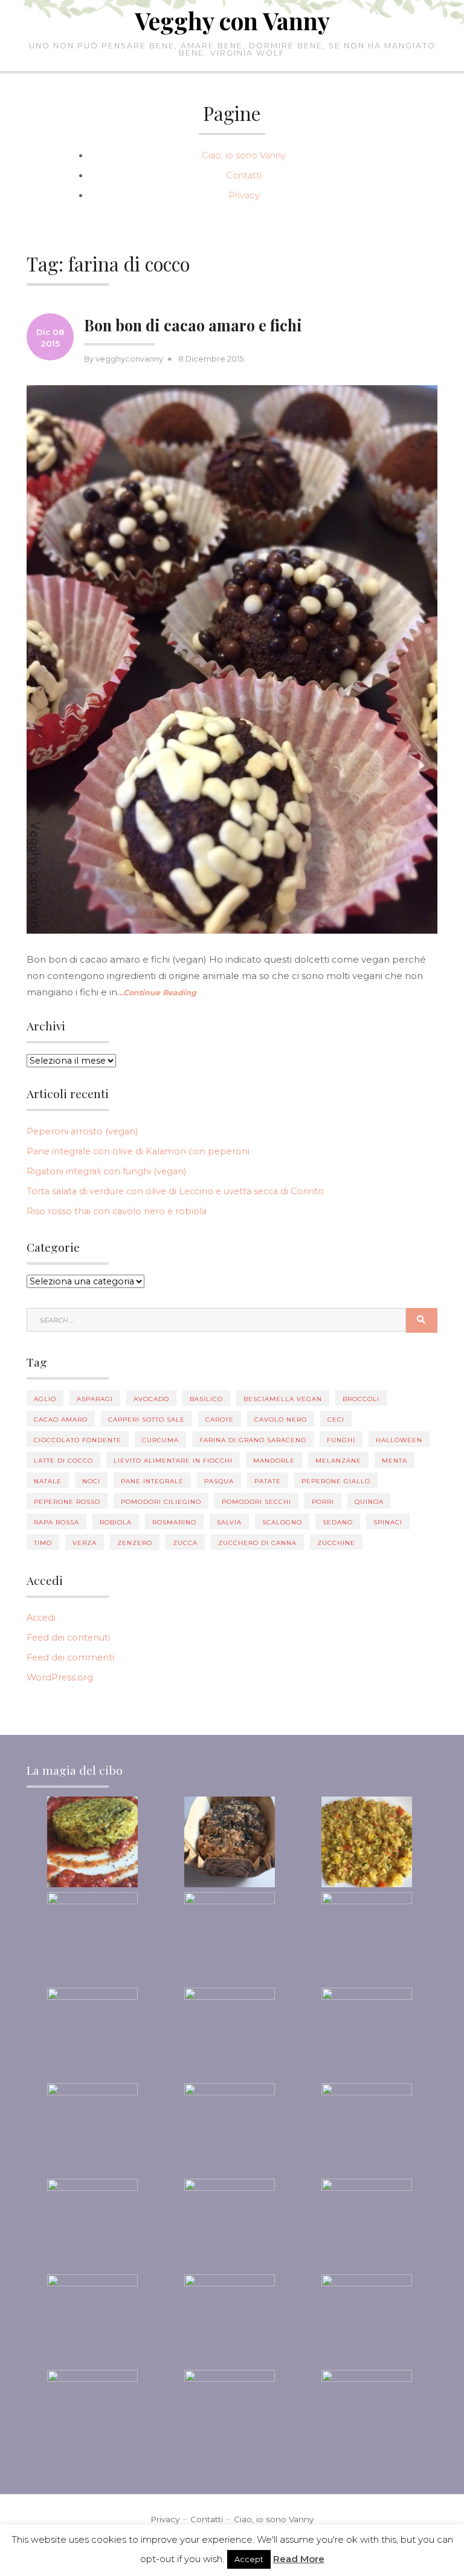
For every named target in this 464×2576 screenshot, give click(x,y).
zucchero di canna (257, 1543)
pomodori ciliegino (161, 1502)
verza (85, 1543)
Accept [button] (249, 2559)
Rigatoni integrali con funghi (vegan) (106, 1171)
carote (220, 1420)
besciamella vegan (283, 1399)
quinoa (369, 1502)
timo (43, 1543)
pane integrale (152, 1481)
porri (323, 1502)
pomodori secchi (256, 1502)
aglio (45, 1399)
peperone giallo (336, 1481)
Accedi (41, 1618)
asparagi (95, 1399)
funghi (341, 1440)
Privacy (244, 195)
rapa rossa (56, 1522)
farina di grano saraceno (253, 1440)
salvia (229, 1522)
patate (268, 1481)
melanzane (338, 1461)
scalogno (282, 1522)
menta (395, 1461)
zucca (185, 1543)
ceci (336, 1420)
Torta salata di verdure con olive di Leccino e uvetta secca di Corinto (175, 1191)
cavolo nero (281, 1420)
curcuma (160, 1440)
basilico (206, 1399)
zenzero (135, 1543)
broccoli (361, 1399)
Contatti (244, 175)
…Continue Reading (157, 993)
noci (91, 1481)
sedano (338, 1522)
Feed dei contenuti (68, 1638)
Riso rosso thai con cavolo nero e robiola (117, 1211)
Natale (48, 1481)
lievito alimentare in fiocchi (173, 1461)
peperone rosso (67, 1502)
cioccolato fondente (78, 1440)
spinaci (388, 1522)
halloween (399, 1440)
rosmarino (174, 1522)
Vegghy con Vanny (232, 21)
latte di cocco (63, 1461)
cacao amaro (61, 1420)
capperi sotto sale (147, 1420)
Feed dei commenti (70, 1657)
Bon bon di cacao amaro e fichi (193, 325)
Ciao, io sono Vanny (244, 155)
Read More (299, 2559)
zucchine (336, 1543)
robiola (116, 1522)
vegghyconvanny (129, 359)
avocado (151, 1399)
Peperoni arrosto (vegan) (82, 1131)
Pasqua (219, 1481)
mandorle (274, 1461)
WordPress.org (60, 1677)
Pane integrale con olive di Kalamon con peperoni (138, 1151)
